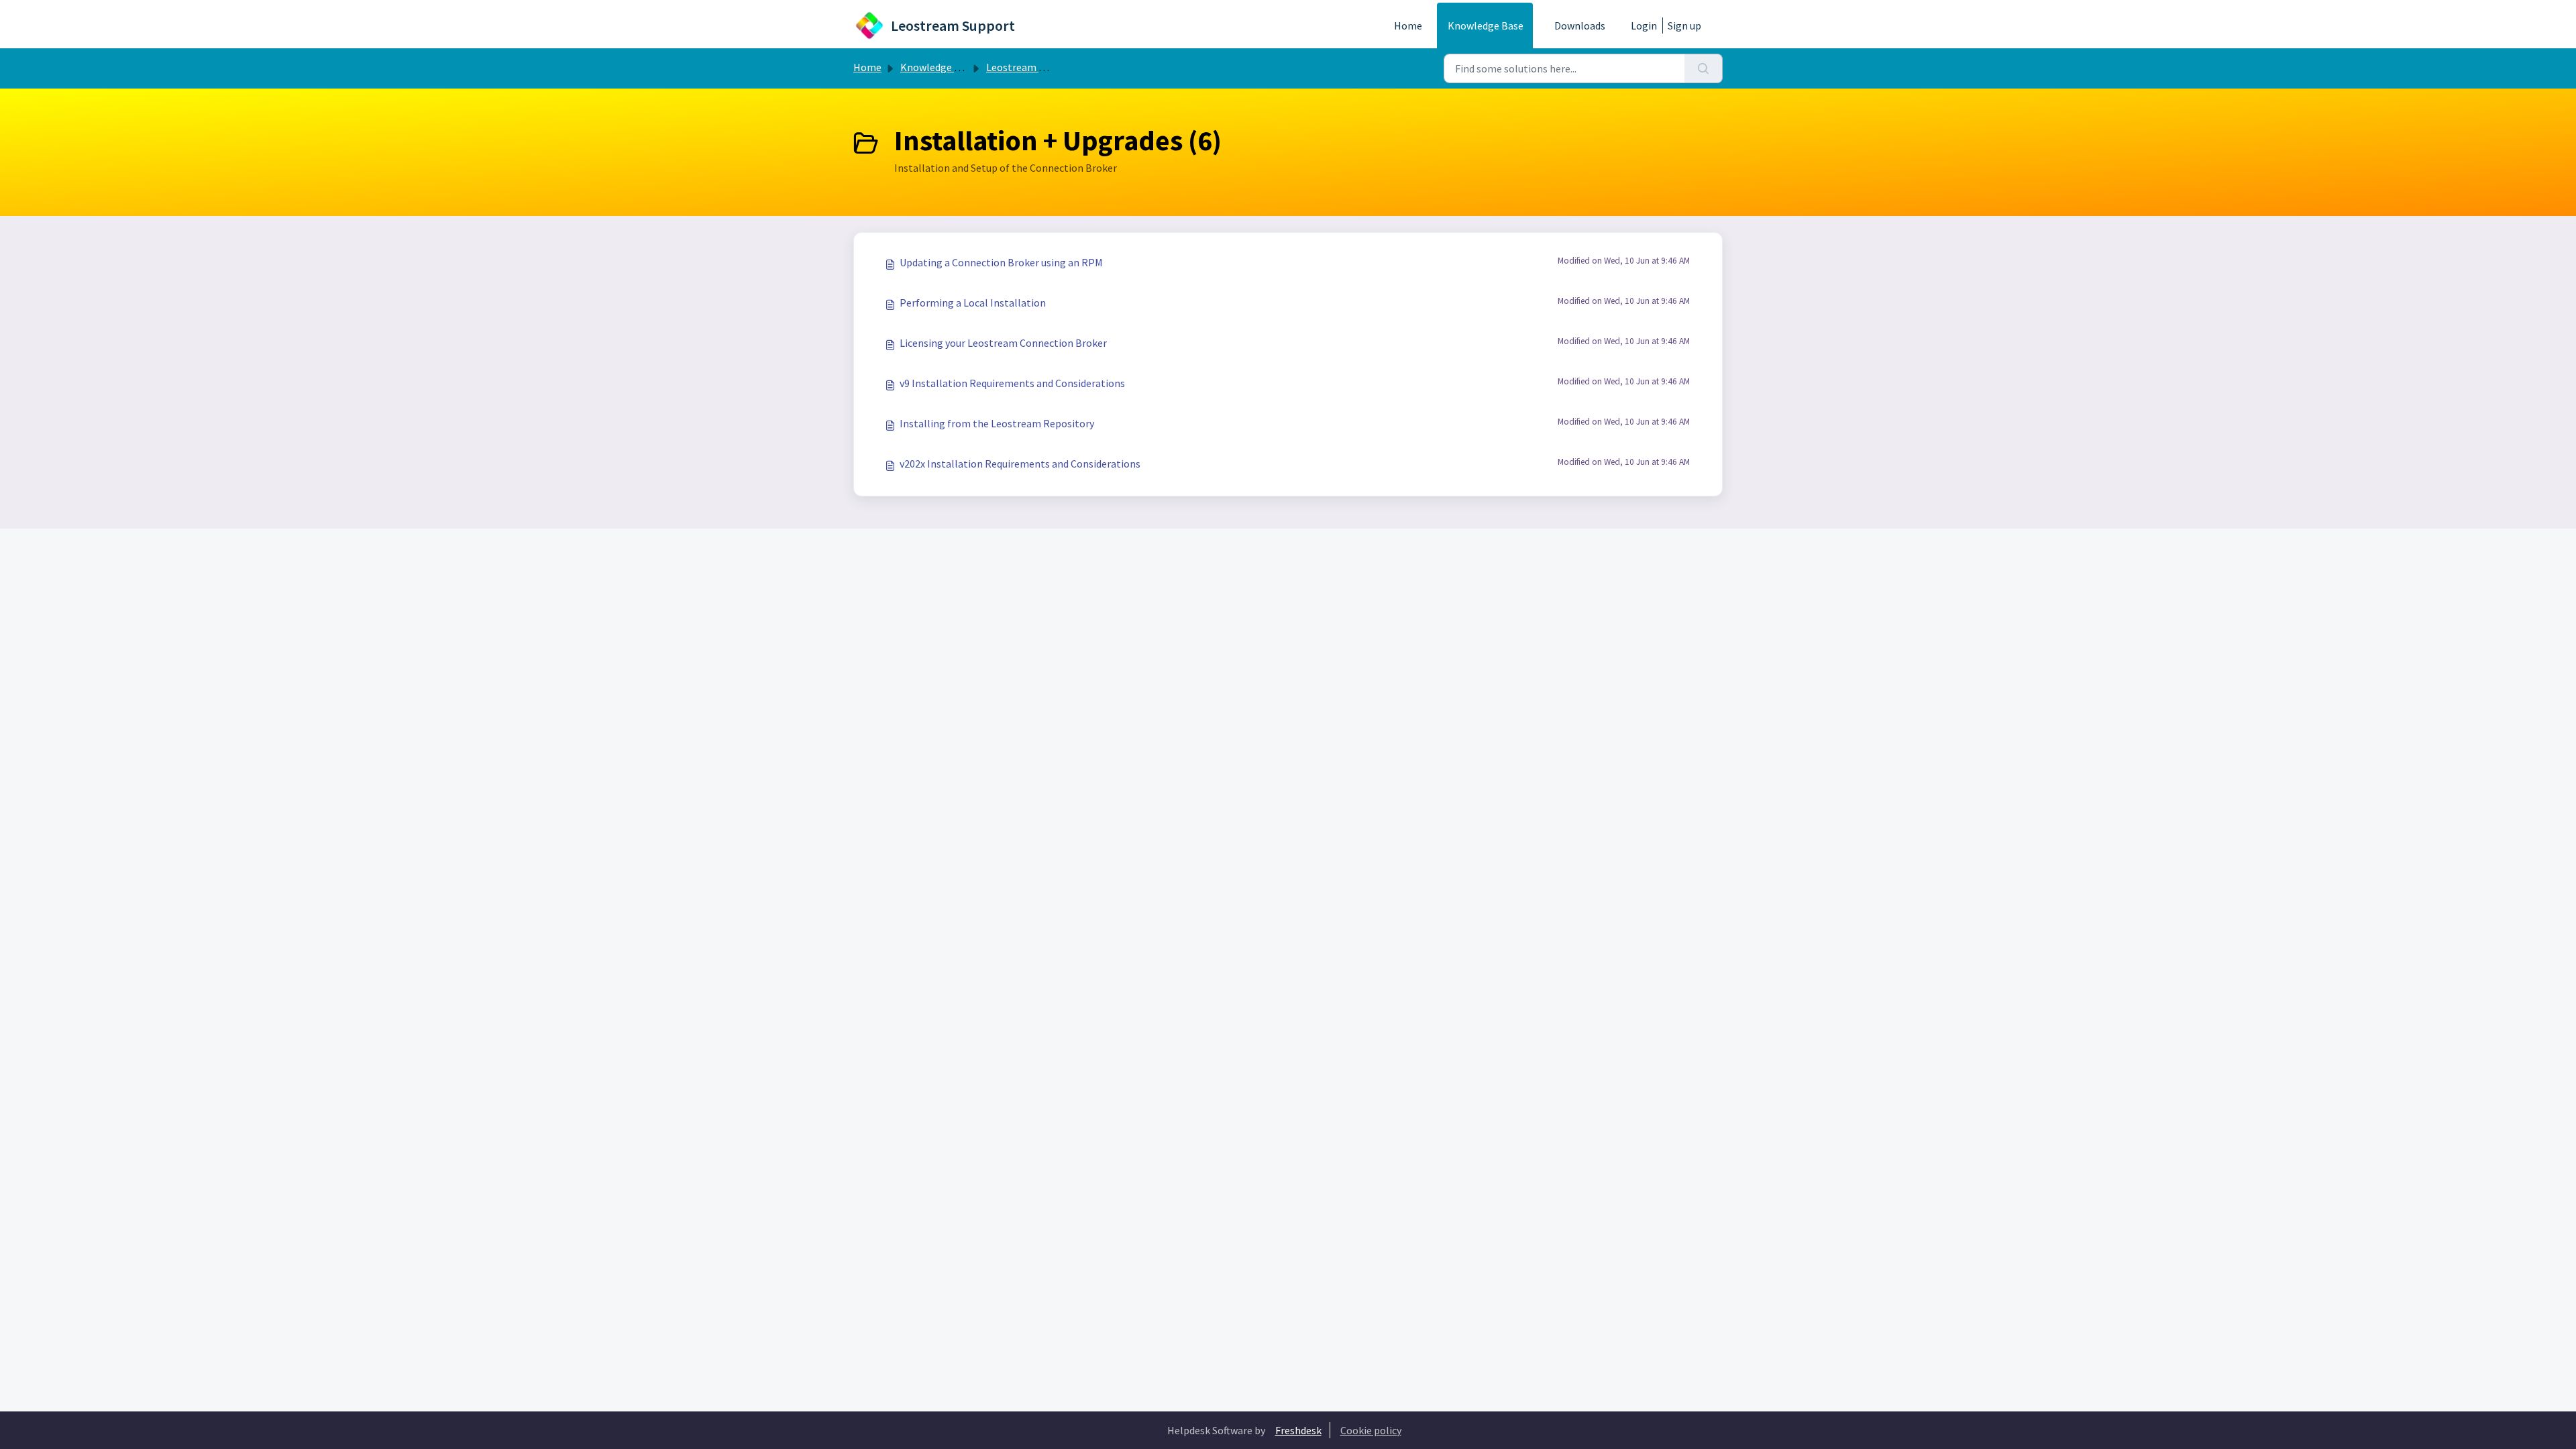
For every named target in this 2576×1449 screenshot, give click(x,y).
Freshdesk (1298, 1430)
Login (1644, 25)
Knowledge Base (1486, 25)
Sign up (1684, 25)
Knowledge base (938, 67)
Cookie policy (1371, 1430)
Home (1408, 25)
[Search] (1704, 68)
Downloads (1580, 25)
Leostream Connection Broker (1056, 67)
